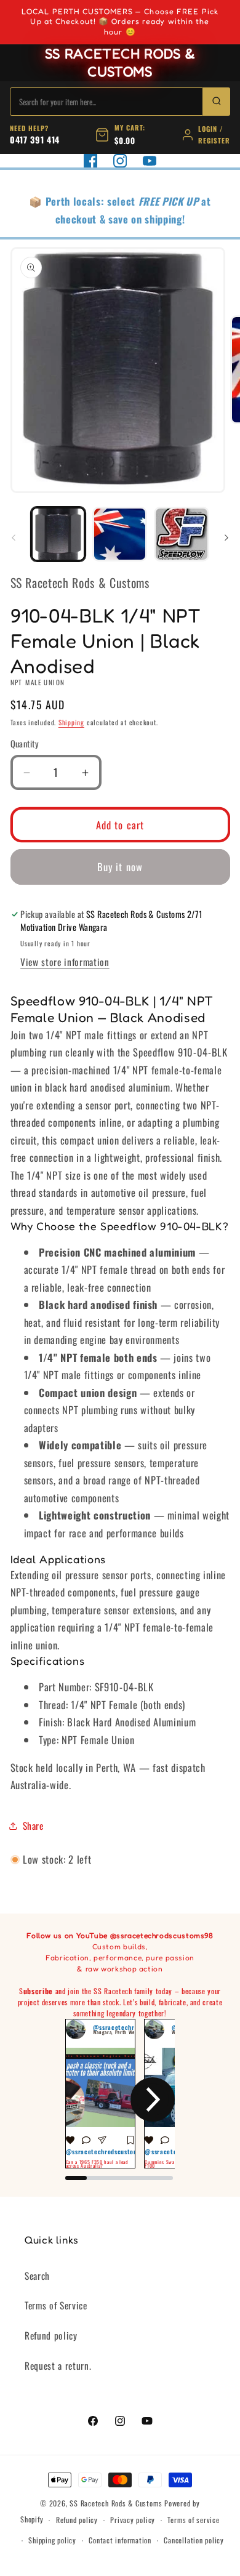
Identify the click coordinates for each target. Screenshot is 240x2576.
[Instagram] (120, 161)
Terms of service (193, 2520)
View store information (65, 962)
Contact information (120, 2540)
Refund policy (51, 2335)
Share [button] (33, 1825)
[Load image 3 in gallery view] (181, 534)
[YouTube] (150, 161)
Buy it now (120, 867)
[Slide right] (226, 537)
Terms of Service (56, 2305)
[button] (87, 2099)
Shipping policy (52, 2540)
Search (37, 2276)
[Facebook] (90, 161)
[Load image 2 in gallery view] (120, 534)
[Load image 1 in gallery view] (58, 534)
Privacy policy (133, 2520)
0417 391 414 (35, 139)
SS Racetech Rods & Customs (116, 2503)
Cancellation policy (194, 2540)
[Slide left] (14, 537)
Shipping (71, 722)
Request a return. (58, 2365)
